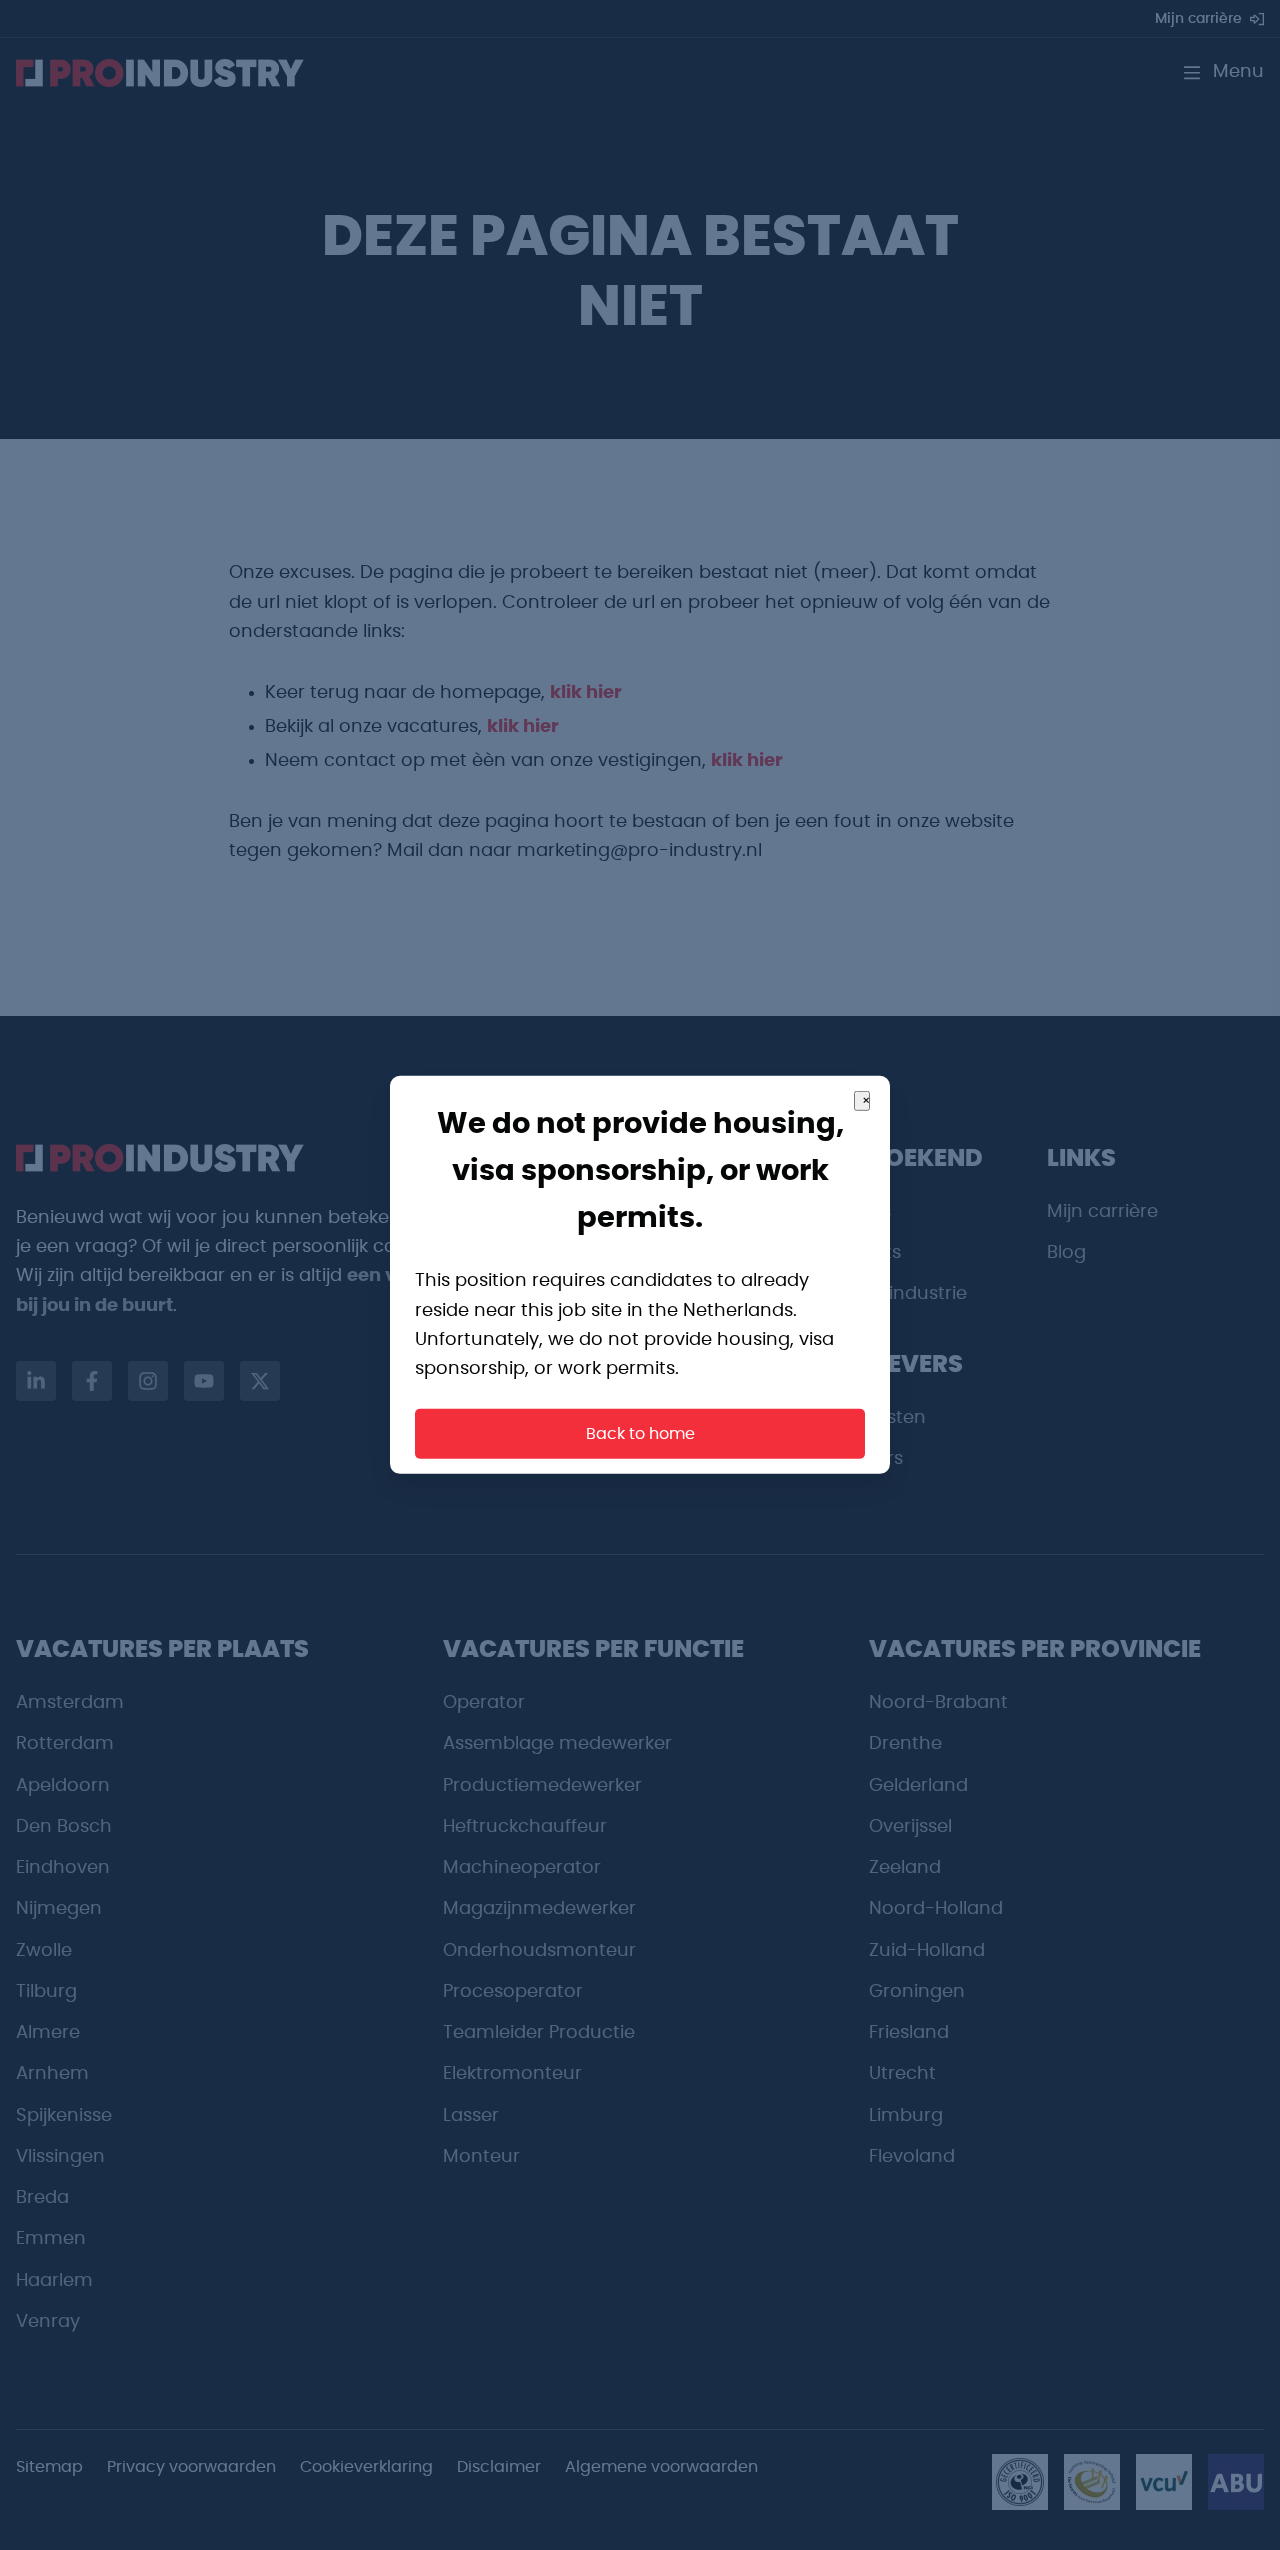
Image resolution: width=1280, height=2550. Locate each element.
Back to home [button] (640, 1434)
